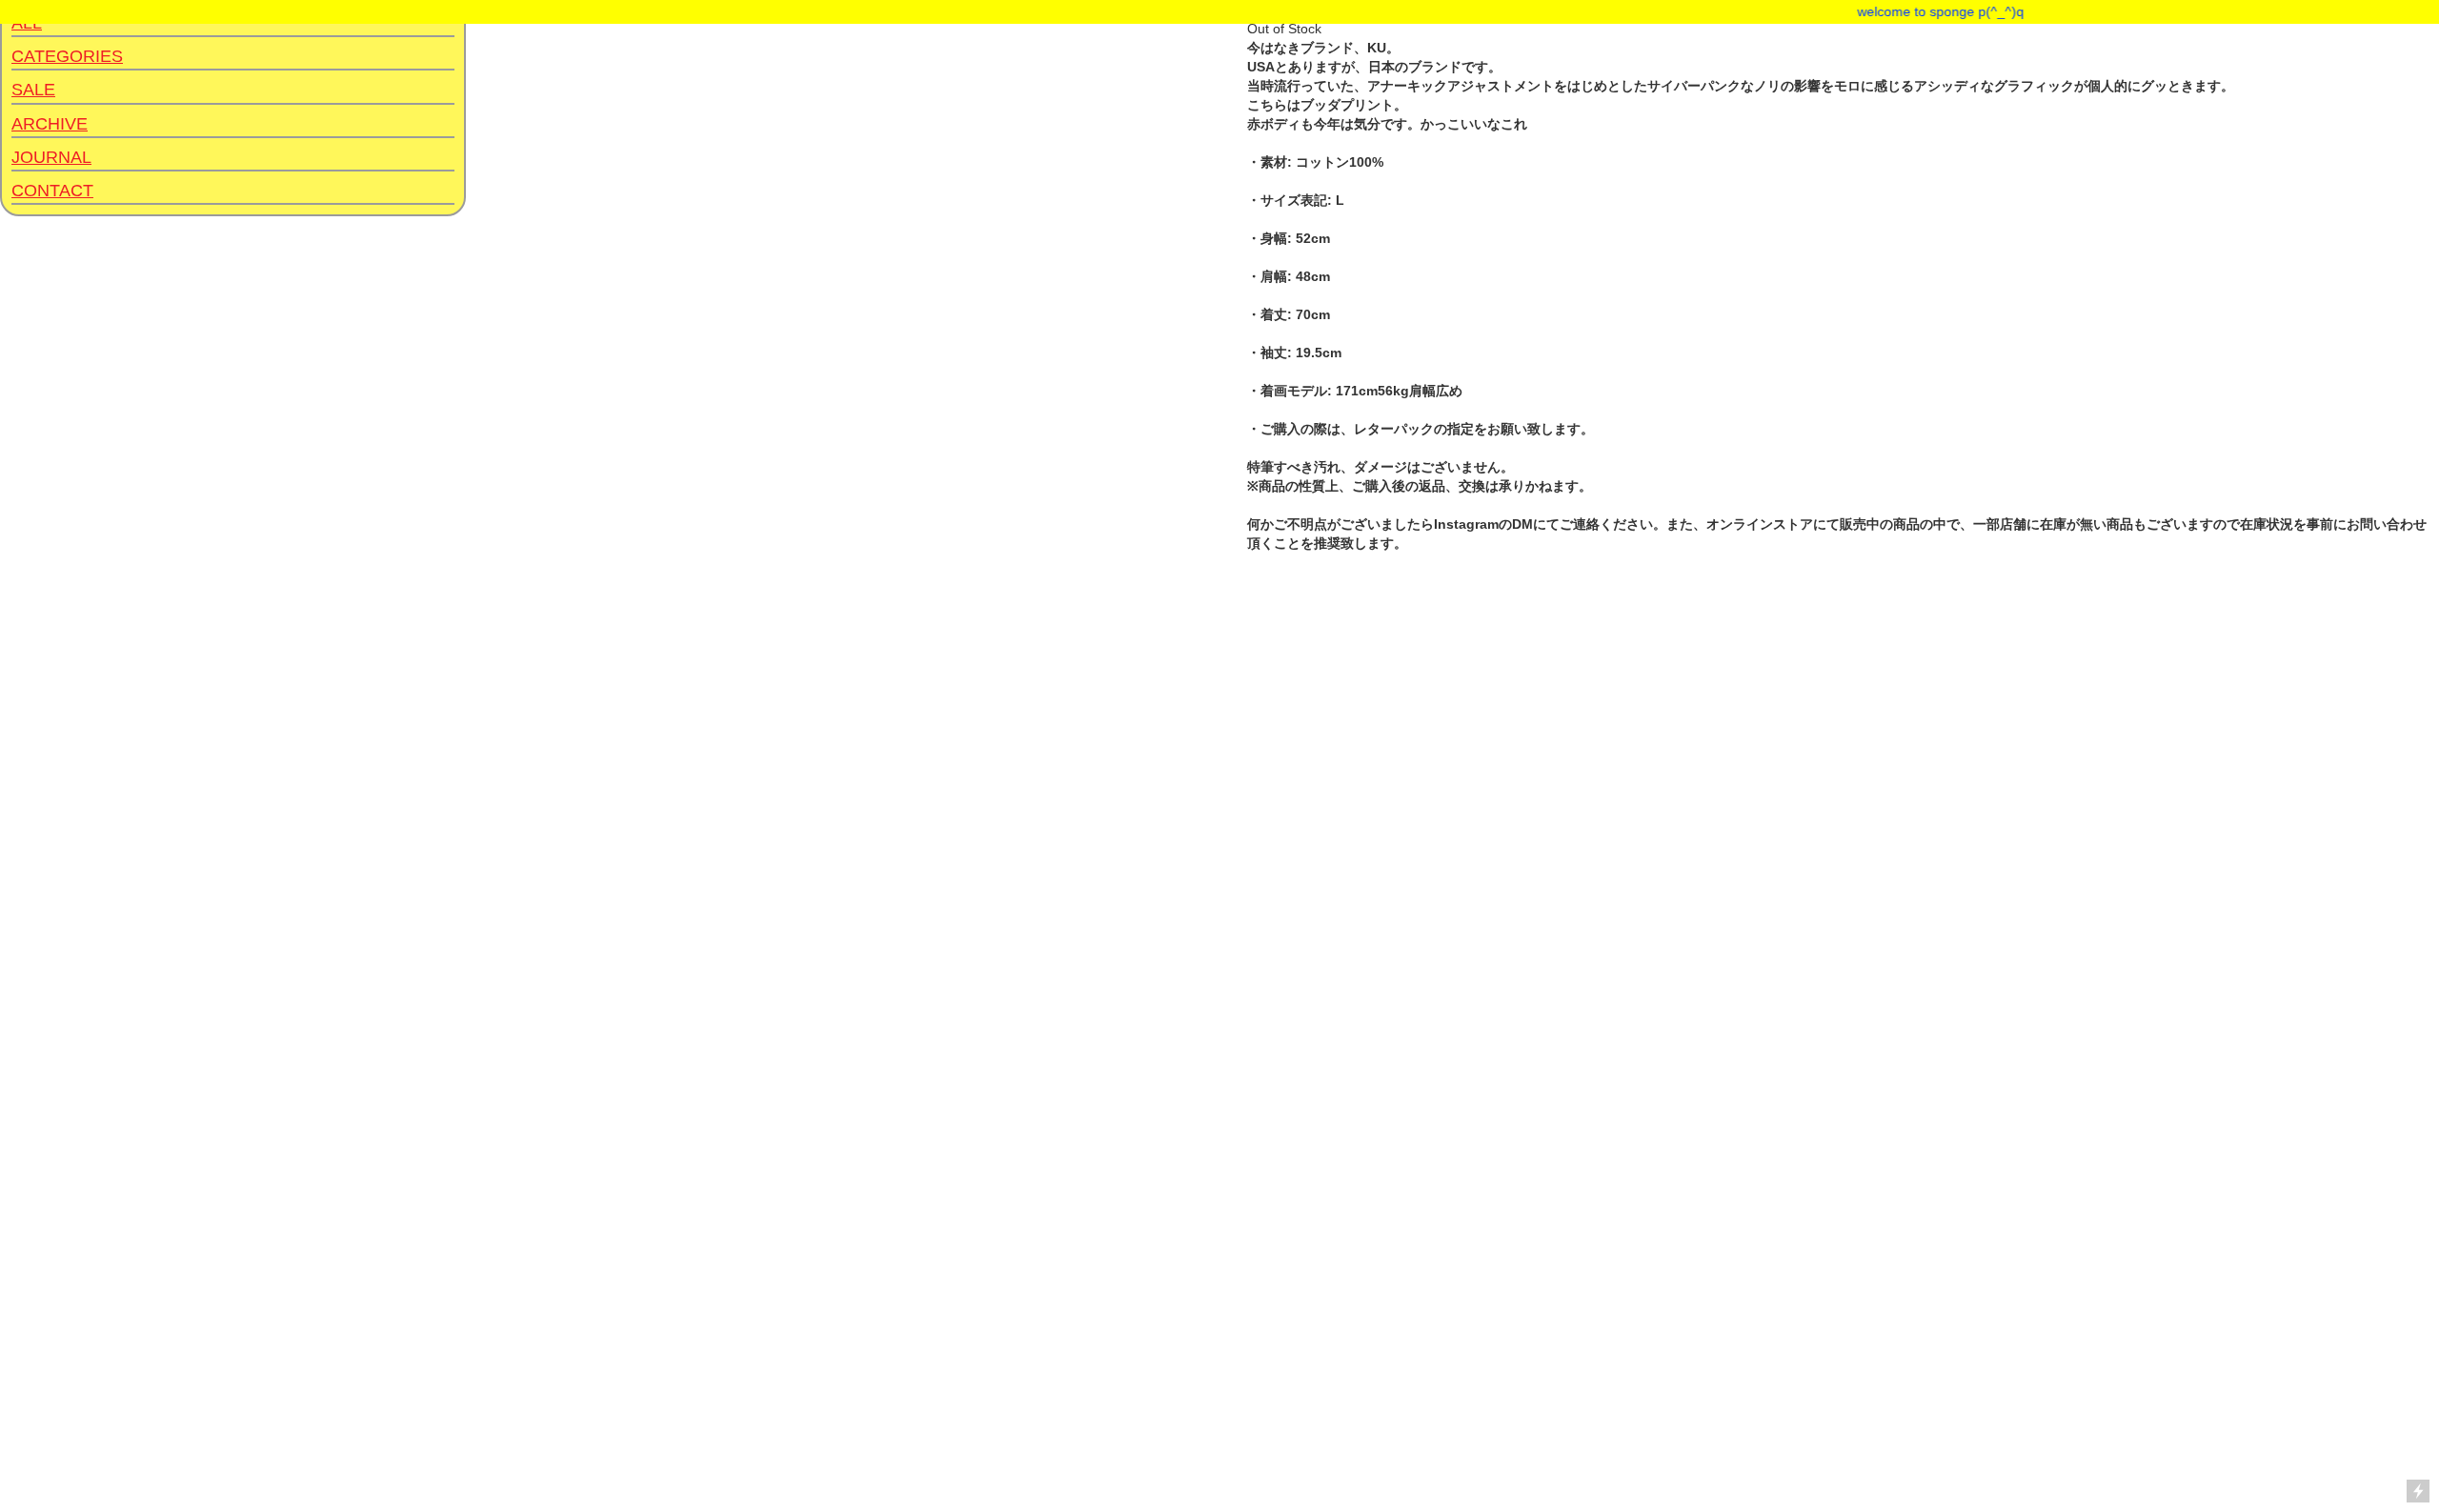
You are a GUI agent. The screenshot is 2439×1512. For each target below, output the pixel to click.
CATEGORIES (67, 56)
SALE (33, 90)
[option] (596, 745)
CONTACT (52, 191)
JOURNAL (51, 157)
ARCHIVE (50, 124)
